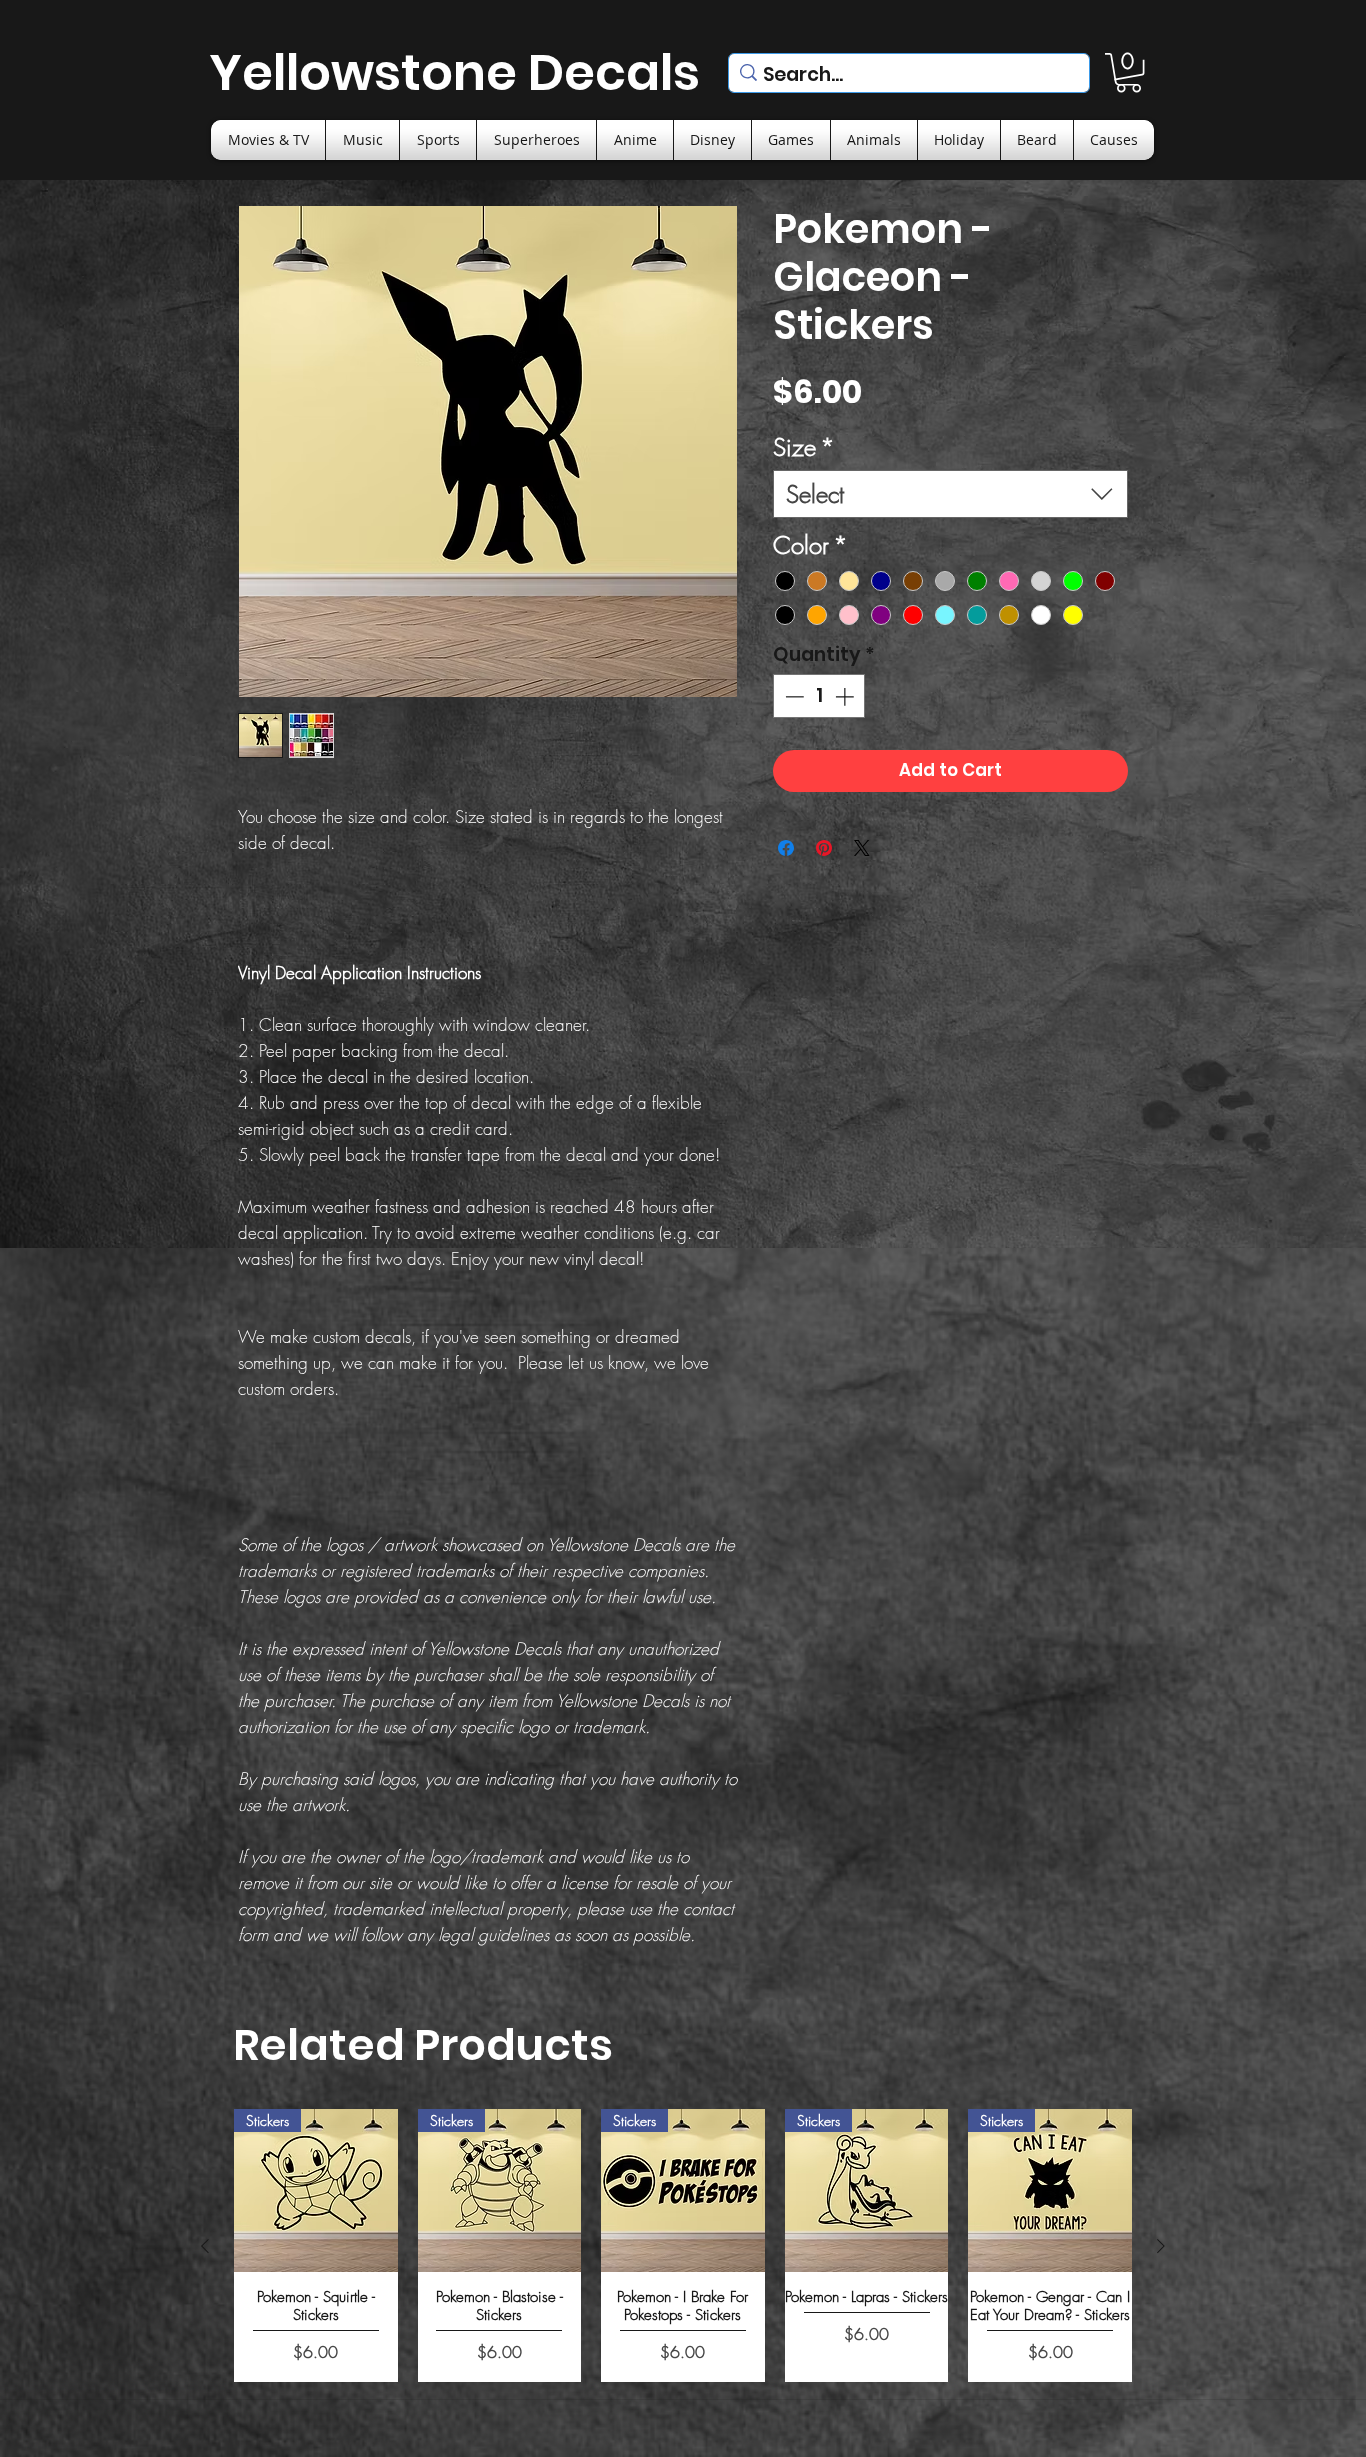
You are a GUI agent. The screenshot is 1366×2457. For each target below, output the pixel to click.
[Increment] (846, 696)
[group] (683, 2245)
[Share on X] (862, 848)
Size (804, 447)
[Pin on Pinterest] (824, 848)
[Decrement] (792, 696)
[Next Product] (1161, 2246)
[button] (1128, 72)
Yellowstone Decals (454, 72)
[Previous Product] (205, 2246)
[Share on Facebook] (786, 848)
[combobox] (950, 494)
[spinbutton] (819, 696)
